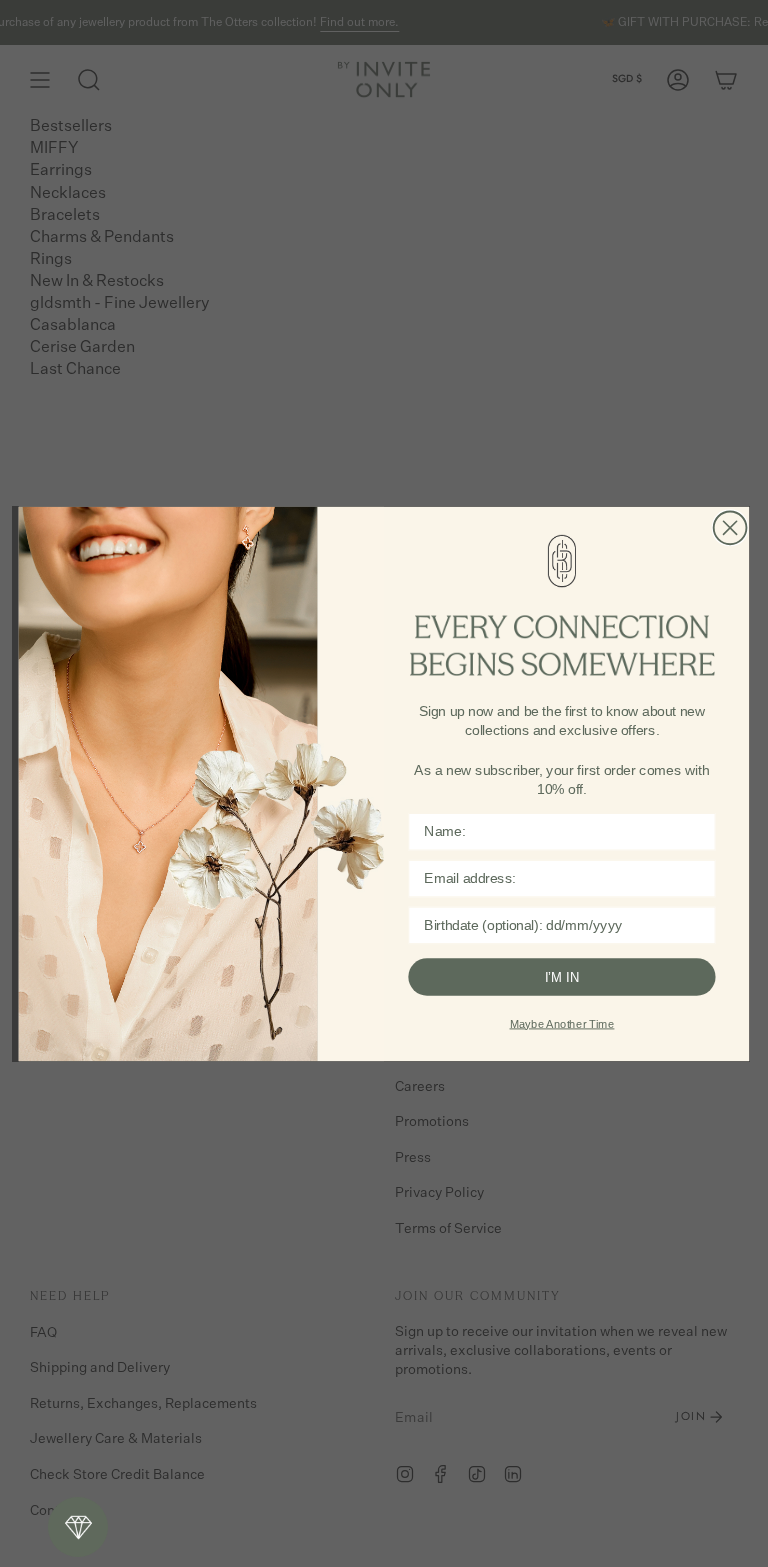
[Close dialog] (730, 527)
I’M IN (562, 976)
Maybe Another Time (562, 1023)
